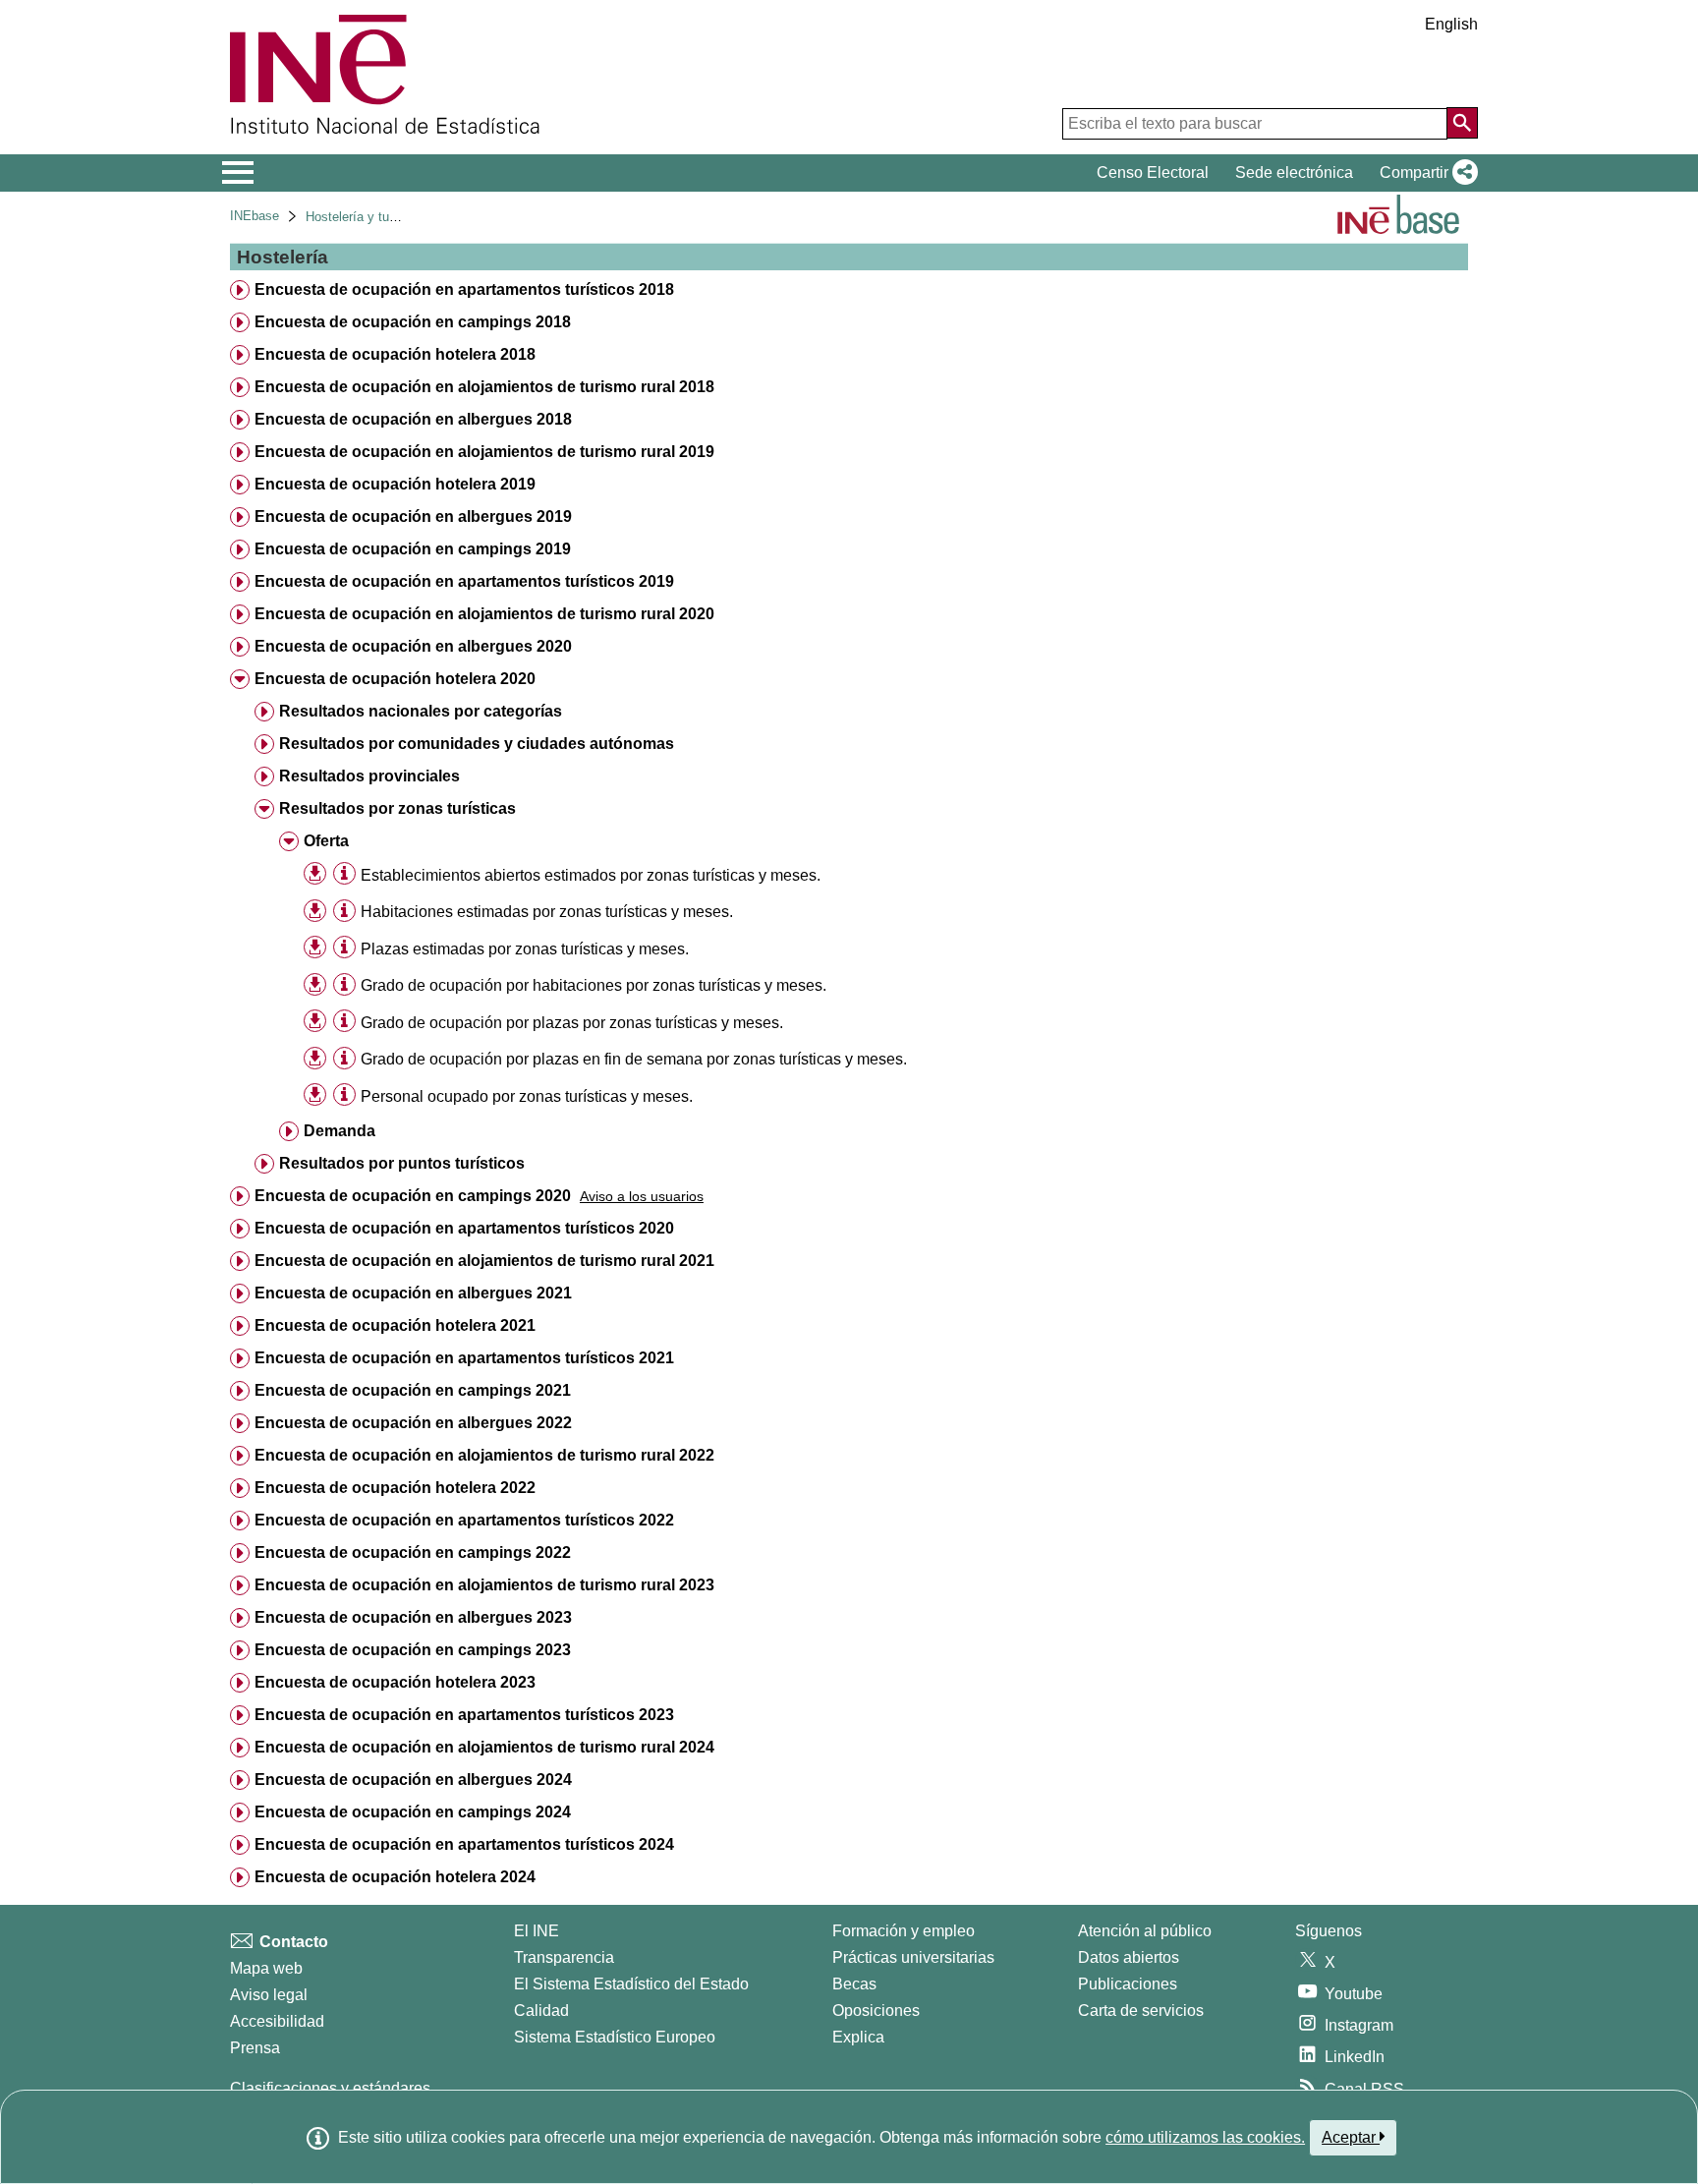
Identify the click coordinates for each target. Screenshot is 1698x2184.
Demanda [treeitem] (340, 1131)
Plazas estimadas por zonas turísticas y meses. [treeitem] (525, 949)
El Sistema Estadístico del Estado (631, 1984)
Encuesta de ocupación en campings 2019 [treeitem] (413, 549)
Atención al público (1145, 1931)
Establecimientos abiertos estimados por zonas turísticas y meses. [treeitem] (591, 875)
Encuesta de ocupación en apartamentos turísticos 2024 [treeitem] (464, 1844)
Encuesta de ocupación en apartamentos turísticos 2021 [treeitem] (464, 1358)
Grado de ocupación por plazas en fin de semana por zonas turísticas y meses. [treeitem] (634, 1059)
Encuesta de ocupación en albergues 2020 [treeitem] (413, 646)
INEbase (255, 216)
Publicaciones (1128, 1984)
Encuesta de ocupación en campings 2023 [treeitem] (413, 1650)
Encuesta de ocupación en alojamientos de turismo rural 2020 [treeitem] (484, 614)
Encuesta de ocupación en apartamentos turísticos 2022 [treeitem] (464, 1520)
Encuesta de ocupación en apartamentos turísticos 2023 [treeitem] (464, 1715)
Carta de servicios (1141, 2011)
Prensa (255, 2048)
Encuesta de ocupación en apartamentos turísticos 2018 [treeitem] (464, 289)
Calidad (541, 2011)
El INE (537, 1931)
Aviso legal (269, 1995)
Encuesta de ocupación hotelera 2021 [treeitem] (395, 1325)
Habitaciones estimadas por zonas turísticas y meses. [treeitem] (547, 912)
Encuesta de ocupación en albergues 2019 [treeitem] (413, 517)
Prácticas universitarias (913, 1957)
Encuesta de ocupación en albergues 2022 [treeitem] (413, 1423)
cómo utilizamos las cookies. (1205, 2137)
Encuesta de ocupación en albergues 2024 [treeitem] (413, 1780)
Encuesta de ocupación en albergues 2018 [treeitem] (413, 419)
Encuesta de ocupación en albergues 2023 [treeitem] (413, 1617)
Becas (854, 1984)
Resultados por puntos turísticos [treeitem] (402, 1163)
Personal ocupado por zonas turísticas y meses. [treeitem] (527, 1096)
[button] (1425, 173)
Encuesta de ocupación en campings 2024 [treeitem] (413, 1812)
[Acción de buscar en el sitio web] (1462, 123)
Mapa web (266, 1968)
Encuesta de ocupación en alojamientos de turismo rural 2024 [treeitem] (484, 1747)
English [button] (1451, 24)
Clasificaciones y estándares (330, 2088)
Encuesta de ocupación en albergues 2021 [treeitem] (413, 1293)
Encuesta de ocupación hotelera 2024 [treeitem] (395, 1877)
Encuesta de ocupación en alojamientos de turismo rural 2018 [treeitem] (484, 387)
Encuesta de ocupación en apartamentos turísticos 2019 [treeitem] (464, 581)
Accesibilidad (277, 2021)
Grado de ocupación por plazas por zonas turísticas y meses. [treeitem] (572, 1023)
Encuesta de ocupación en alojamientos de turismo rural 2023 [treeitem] (484, 1585)
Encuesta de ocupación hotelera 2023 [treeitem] (395, 1682)
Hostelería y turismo (363, 217)
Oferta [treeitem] (326, 841)
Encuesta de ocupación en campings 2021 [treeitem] (413, 1390)
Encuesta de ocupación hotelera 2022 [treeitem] (395, 1488)
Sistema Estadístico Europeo (615, 2037)
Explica (858, 2037)
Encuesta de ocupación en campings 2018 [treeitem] (413, 322)
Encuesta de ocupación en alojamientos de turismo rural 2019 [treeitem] (484, 452)
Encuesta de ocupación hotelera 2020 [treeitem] (395, 679)
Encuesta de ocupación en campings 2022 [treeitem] (413, 1552)
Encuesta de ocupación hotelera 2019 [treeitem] (395, 484)
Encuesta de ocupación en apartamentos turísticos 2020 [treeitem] (464, 1228)
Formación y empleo (904, 1931)
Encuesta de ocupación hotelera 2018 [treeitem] (395, 354)
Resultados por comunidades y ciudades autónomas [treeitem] (477, 744)
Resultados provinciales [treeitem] (369, 776)
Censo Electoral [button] (1153, 172)
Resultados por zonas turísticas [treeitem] (397, 808)
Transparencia (564, 1957)
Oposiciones (876, 2011)
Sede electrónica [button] (1294, 172)
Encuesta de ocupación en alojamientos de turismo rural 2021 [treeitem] (484, 1261)
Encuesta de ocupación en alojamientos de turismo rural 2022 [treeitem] (484, 1455)
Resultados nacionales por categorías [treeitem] (421, 711)
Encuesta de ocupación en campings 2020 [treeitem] (413, 1196)
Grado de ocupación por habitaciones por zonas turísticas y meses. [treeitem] (594, 985)
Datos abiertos (1129, 1957)
